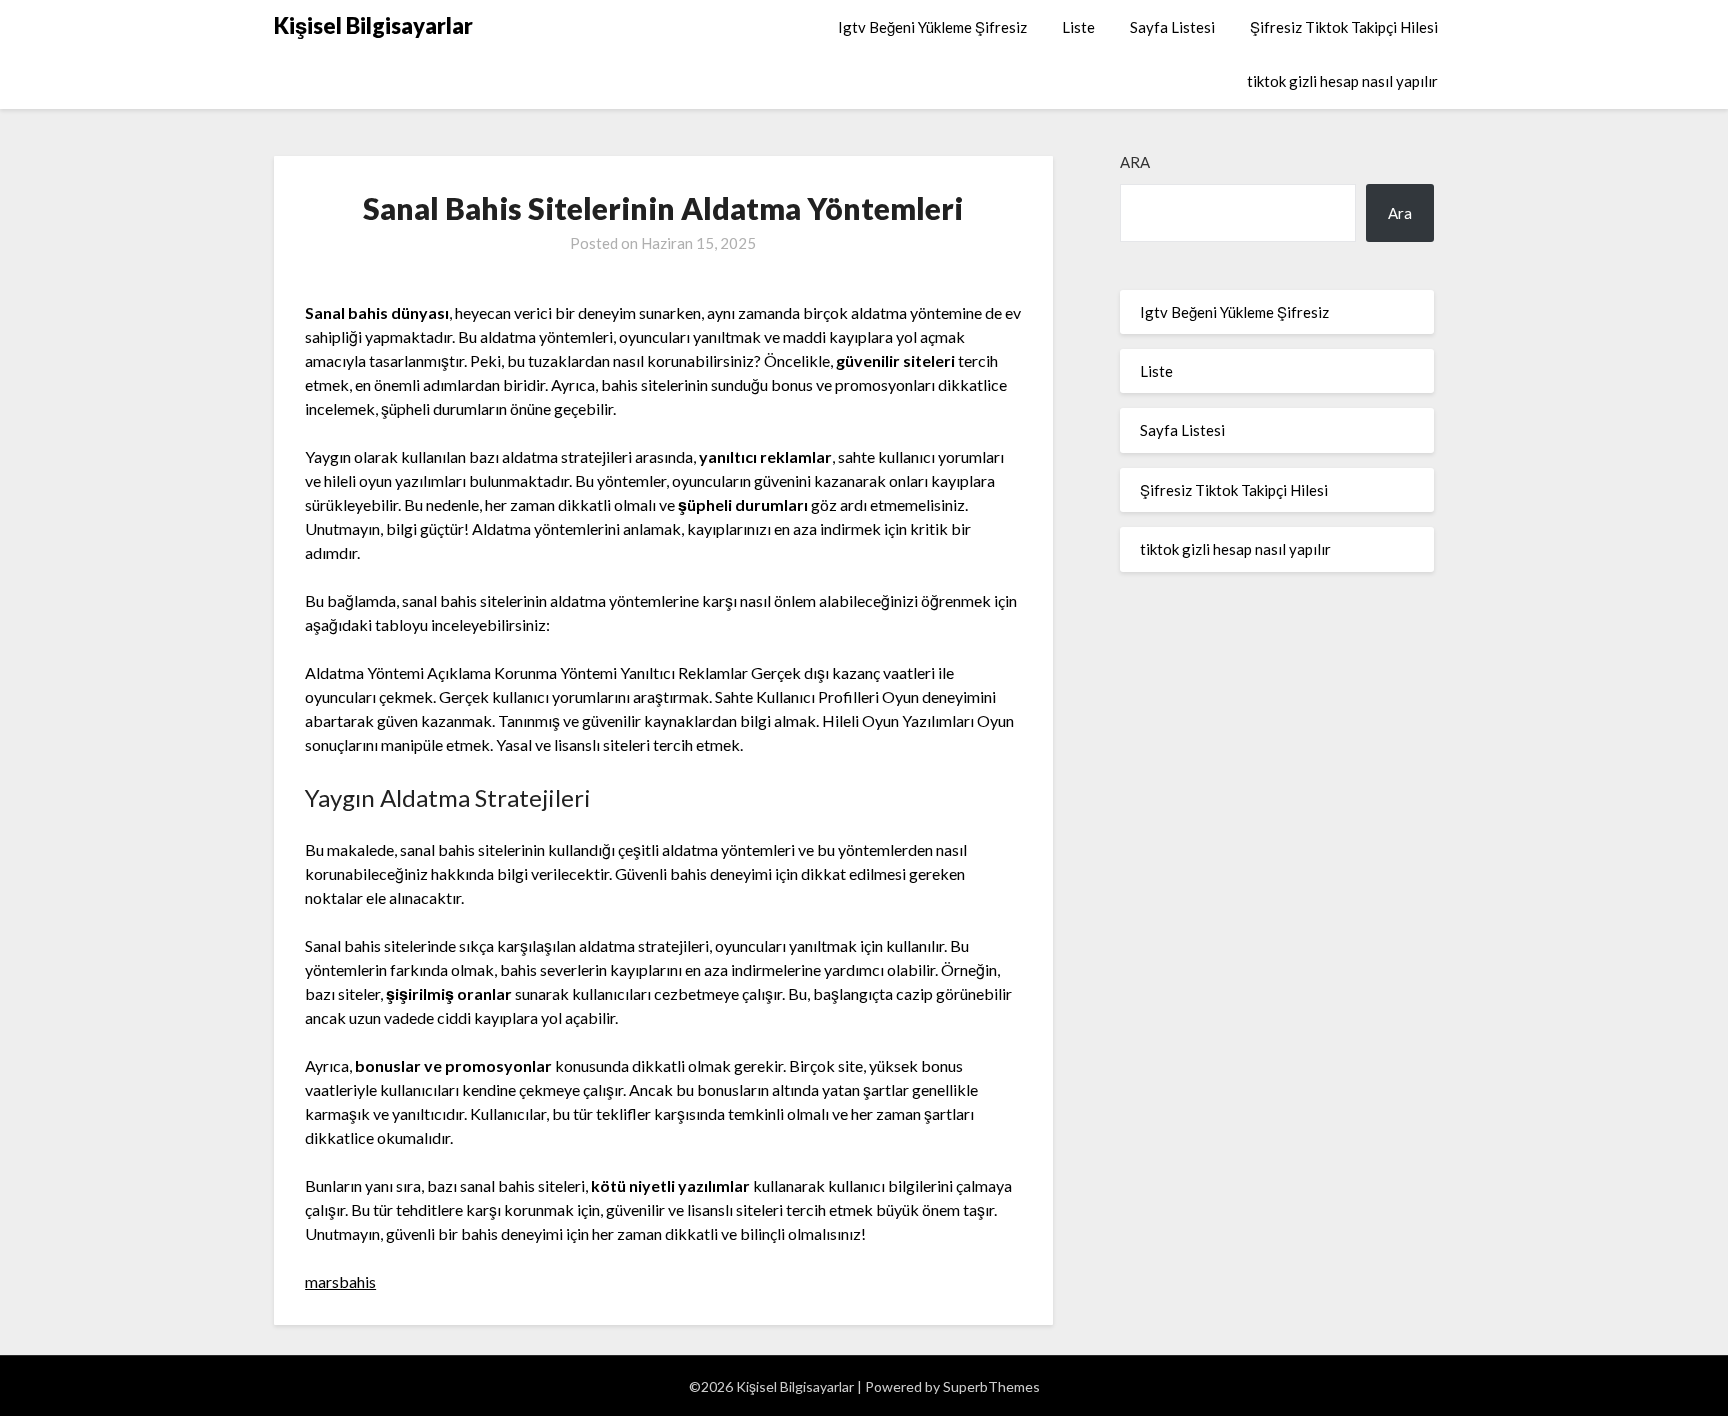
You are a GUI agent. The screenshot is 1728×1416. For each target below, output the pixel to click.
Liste (1078, 27)
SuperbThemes (991, 1386)
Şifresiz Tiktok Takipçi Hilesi (1344, 27)
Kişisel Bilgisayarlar (373, 25)
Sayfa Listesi (1172, 27)
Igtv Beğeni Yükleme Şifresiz (932, 27)
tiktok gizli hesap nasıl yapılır (1342, 81)
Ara (1135, 162)
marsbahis (340, 1281)
